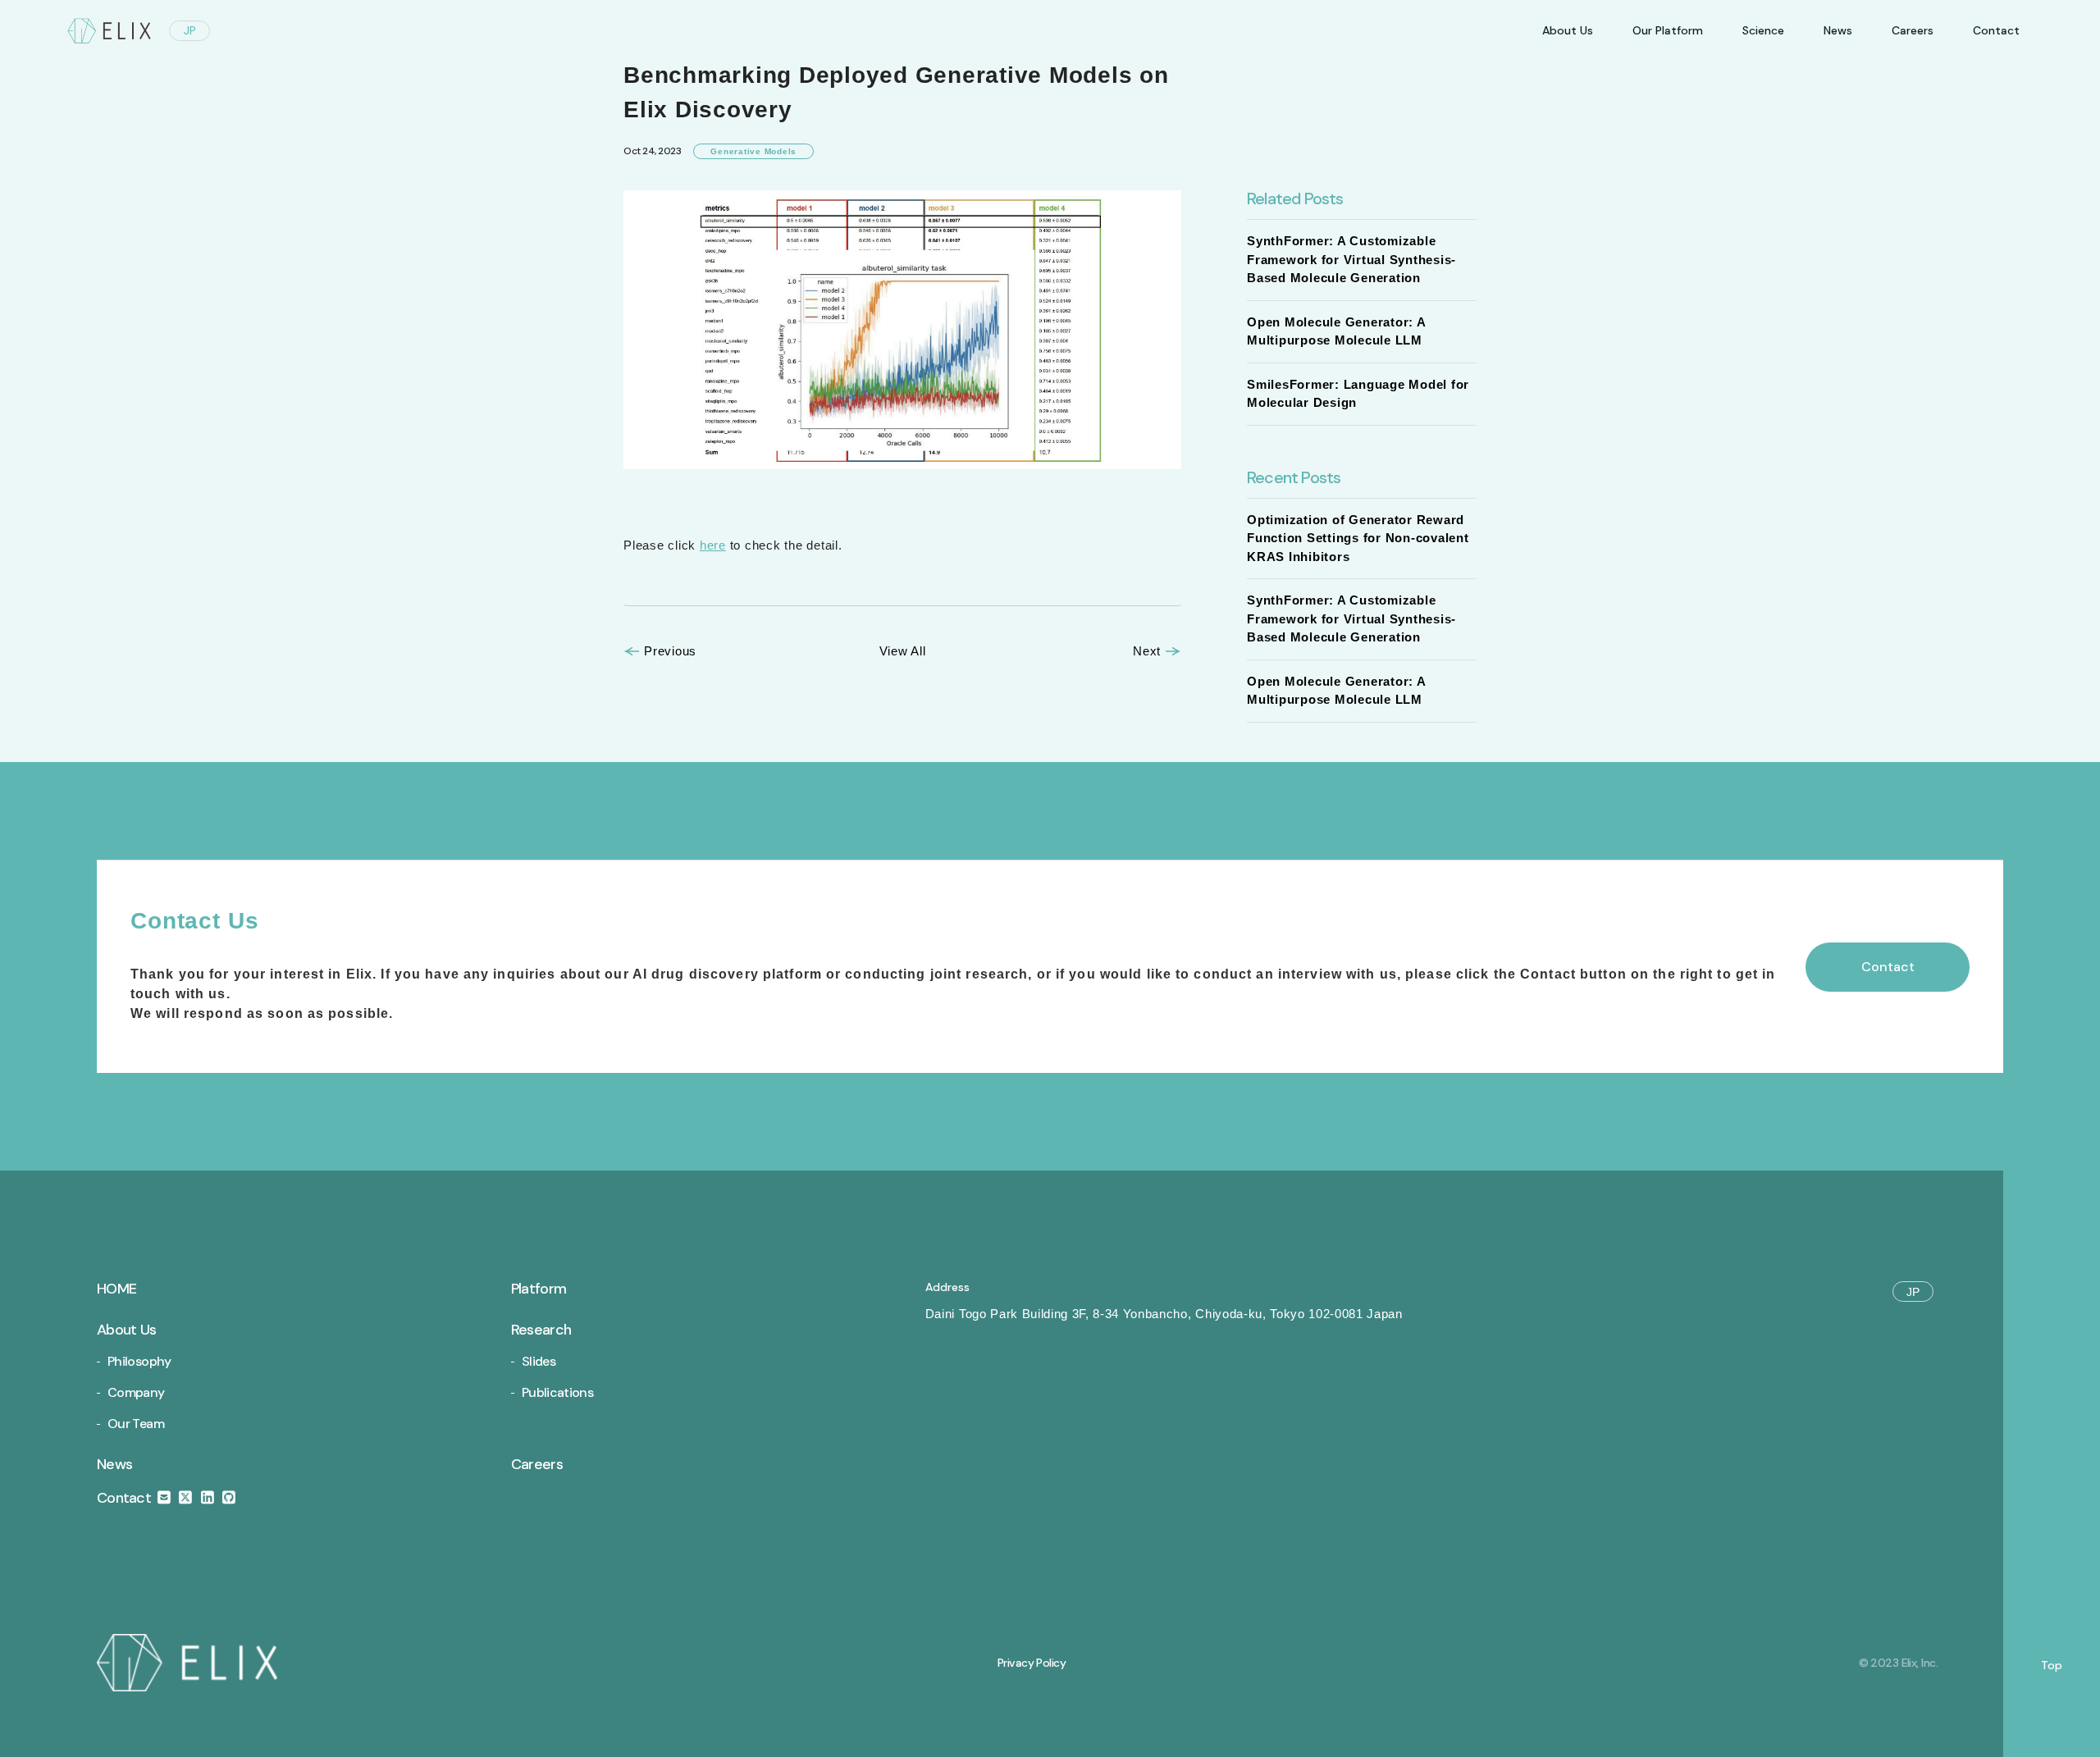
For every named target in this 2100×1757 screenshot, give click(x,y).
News (1838, 30)
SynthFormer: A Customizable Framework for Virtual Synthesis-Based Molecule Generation (1351, 259)
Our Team (136, 1424)
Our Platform (1668, 30)
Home (116, 1289)
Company (136, 1392)
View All (903, 651)
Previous (670, 651)
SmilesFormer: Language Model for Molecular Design (1358, 394)
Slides (539, 1361)
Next (1147, 651)
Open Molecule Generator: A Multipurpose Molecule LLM (1336, 331)
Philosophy (139, 1361)
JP (190, 30)
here (713, 545)
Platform (539, 1289)
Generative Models (753, 151)
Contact (126, 1498)
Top (2052, 1665)
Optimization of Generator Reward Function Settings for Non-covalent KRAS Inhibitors (1358, 538)
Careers (1913, 30)
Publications (557, 1392)
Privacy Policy (1032, 1663)
